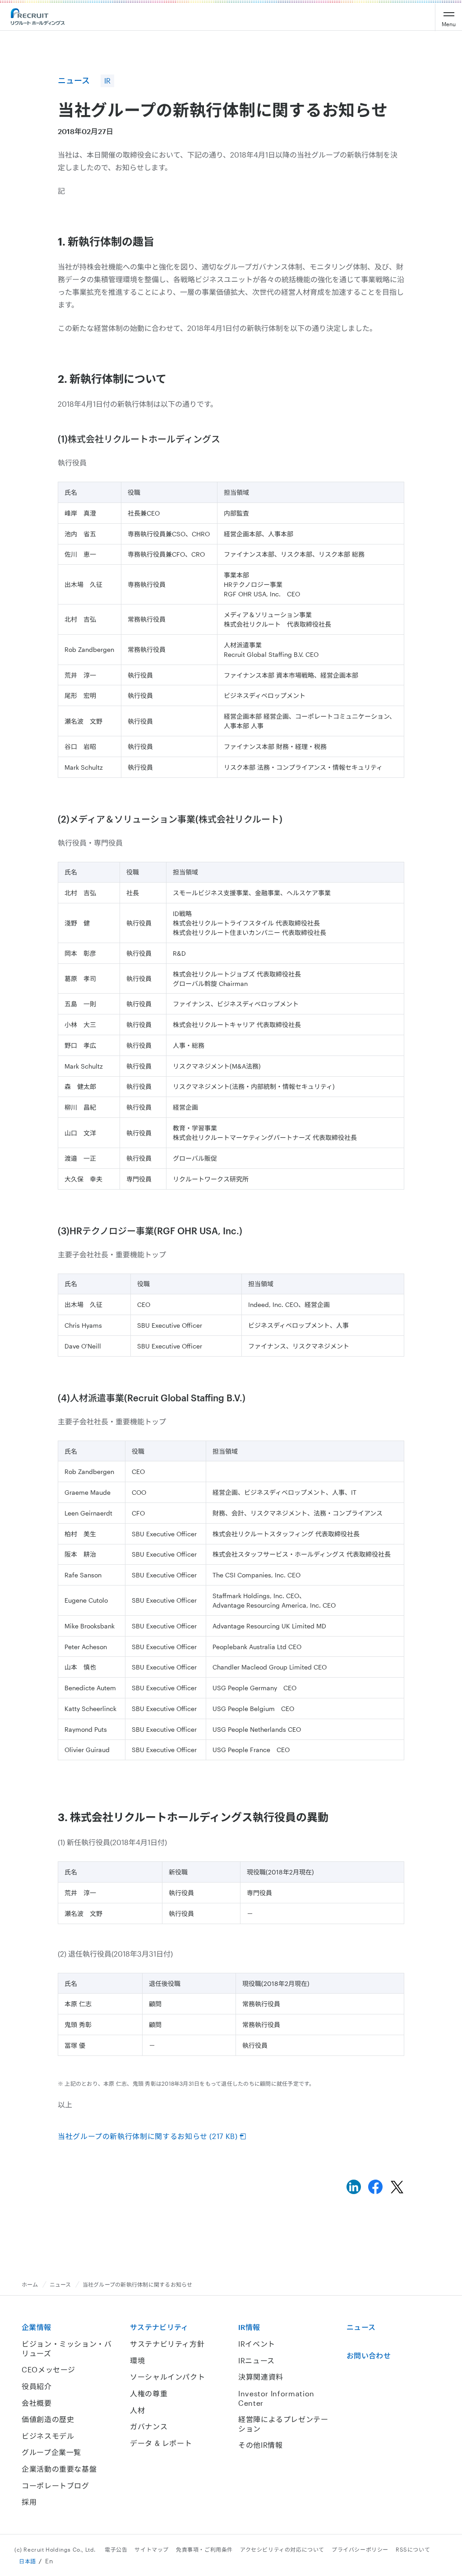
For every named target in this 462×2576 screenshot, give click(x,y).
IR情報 (249, 2327)
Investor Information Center (276, 2398)
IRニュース (256, 2360)
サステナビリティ (159, 2327)
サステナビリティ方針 (167, 2344)
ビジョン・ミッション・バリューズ (67, 2348)
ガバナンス (149, 2426)
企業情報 (36, 2327)
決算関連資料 (261, 2377)
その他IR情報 (260, 2445)
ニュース (60, 2284)
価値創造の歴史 (48, 2419)
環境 (137, 2360)
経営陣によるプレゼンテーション (283, 2424)
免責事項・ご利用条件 (204, 2549)
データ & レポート (161, 2443)
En (49, 2561)
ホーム (30, 2284)
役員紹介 (37, 2386)
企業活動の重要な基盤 (59, 2469)
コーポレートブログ (55, 2485)
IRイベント (257, 2344)
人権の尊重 (149, 2393)
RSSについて (413, 2549)
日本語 (28, 2561)
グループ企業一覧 (51, 2452)
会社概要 (37, 2403)
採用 (29, 2502)
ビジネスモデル (48, 2436)
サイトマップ (152, 2549)
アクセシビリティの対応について (282, 2549)
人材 (137, 2410)
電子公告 (116, 2549)
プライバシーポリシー (360, 2549)
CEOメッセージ (49, 2369)
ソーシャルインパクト (167, 2377)
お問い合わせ (369, 2355)
